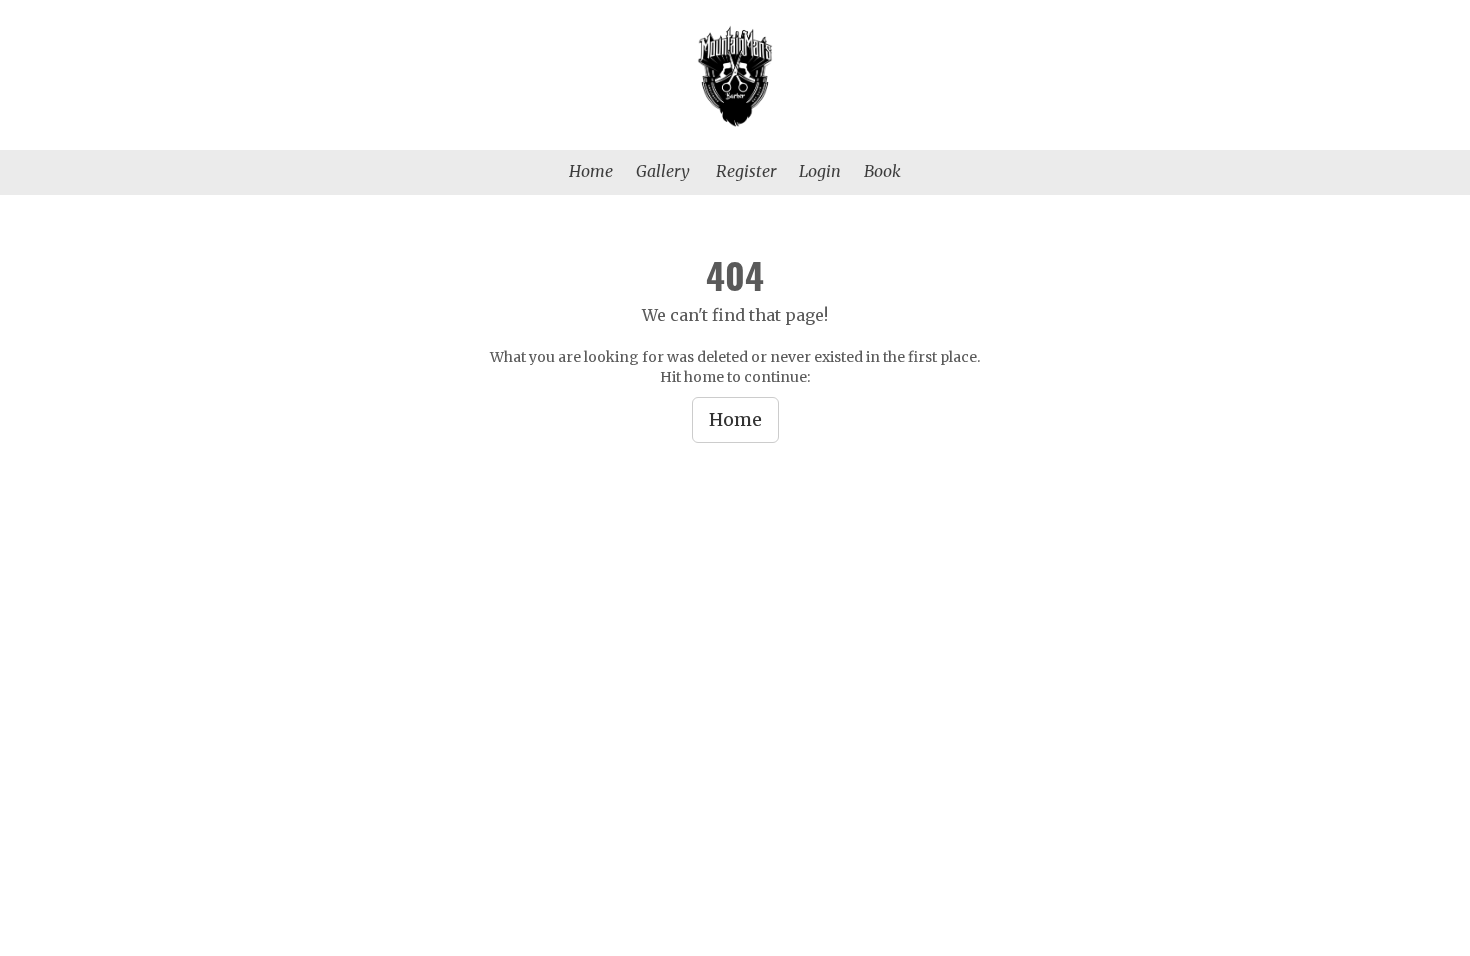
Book (882, 171)
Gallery (663, 171)
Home (591, 171)
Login (820, 171)
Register (746, 171)
